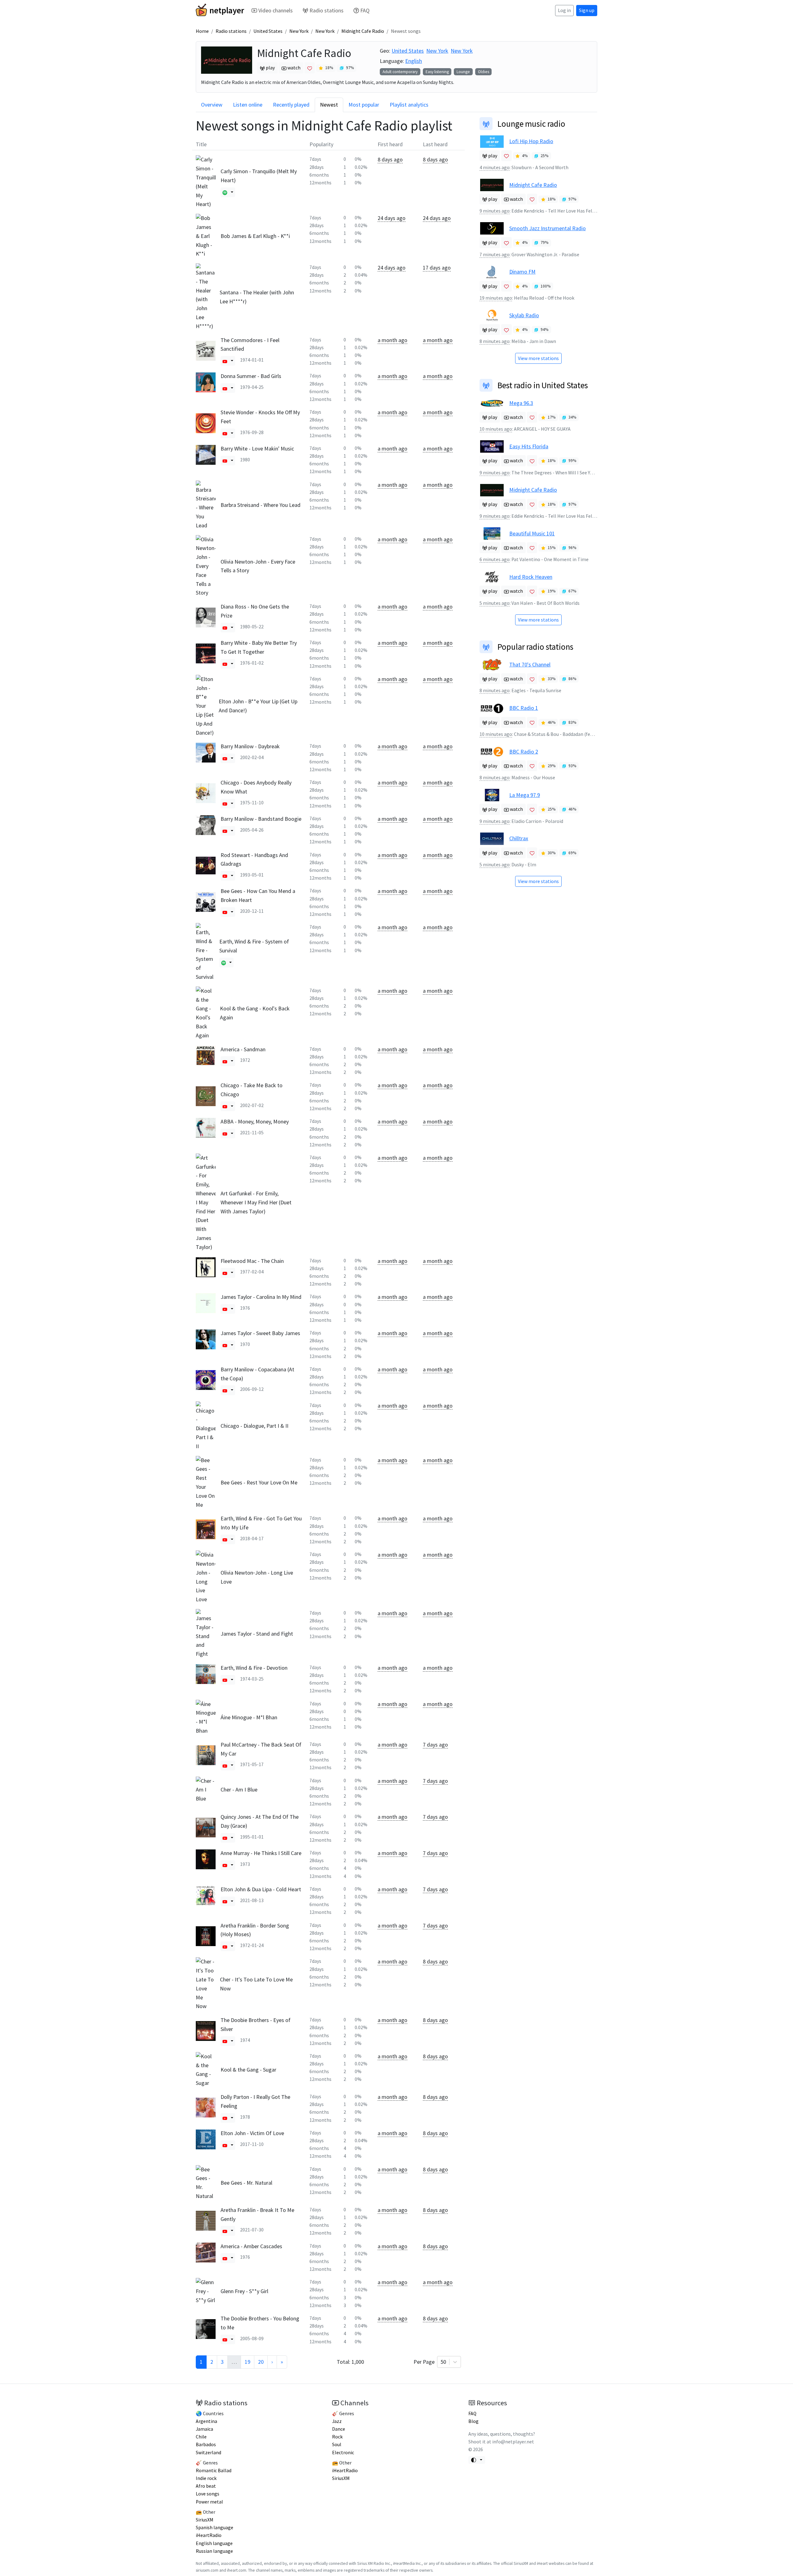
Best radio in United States (543, 385)
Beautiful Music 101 (532, 533)
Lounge (463, 72)
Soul (337, 2444)
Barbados (206, 2444)
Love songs (208, 2494)
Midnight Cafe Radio (363, 31)
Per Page (430, 2362)
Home (202, 31)
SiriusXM (205, 2520)
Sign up (587, 10)
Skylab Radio (524, 315)
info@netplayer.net (513, 2442)
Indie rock (206, 2478)
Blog (473, 2421)
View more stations (538, 358)
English (414, 61)
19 (248, 2362)
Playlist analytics (409, 105)
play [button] (270, 68)
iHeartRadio (209, 2535)
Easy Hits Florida (529, 446)
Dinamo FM (522, 272)
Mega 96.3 (521, 403)
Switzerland (208, 2453)
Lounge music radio (531, 124)
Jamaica (204, 2429)
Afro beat (206, 2486)
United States (268, 31)
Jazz (337, 2421)
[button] (225, 192)
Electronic (343, 2453)
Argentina (206, 2421)
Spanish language (215, 2528)
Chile (201, 2437)
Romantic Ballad (214, 2470)
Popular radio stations (535, 647)
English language (214, 2543)
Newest (329, 105)
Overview (212, 105)
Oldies (484, 72)
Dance (339, 2429)
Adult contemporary (400, 72)
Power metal (209, 2502)
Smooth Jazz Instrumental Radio (548, 228)
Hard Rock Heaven (531, 577)
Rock (337, 2437)
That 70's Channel (530, 664)
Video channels (276, 10)
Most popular (364, 105)
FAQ (365, 10)
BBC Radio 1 (524, 708)
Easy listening (437, 72)
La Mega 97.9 (525, 795)
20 (261, 2362)
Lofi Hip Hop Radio (531, 141)
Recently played (291, 105)
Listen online (248, 105)
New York (299, 31)
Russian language (214, 2551)
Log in (564, 10)
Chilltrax (519, 838)
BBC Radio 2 (524, 752)
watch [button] (294, 68)
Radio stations (326, 10)
